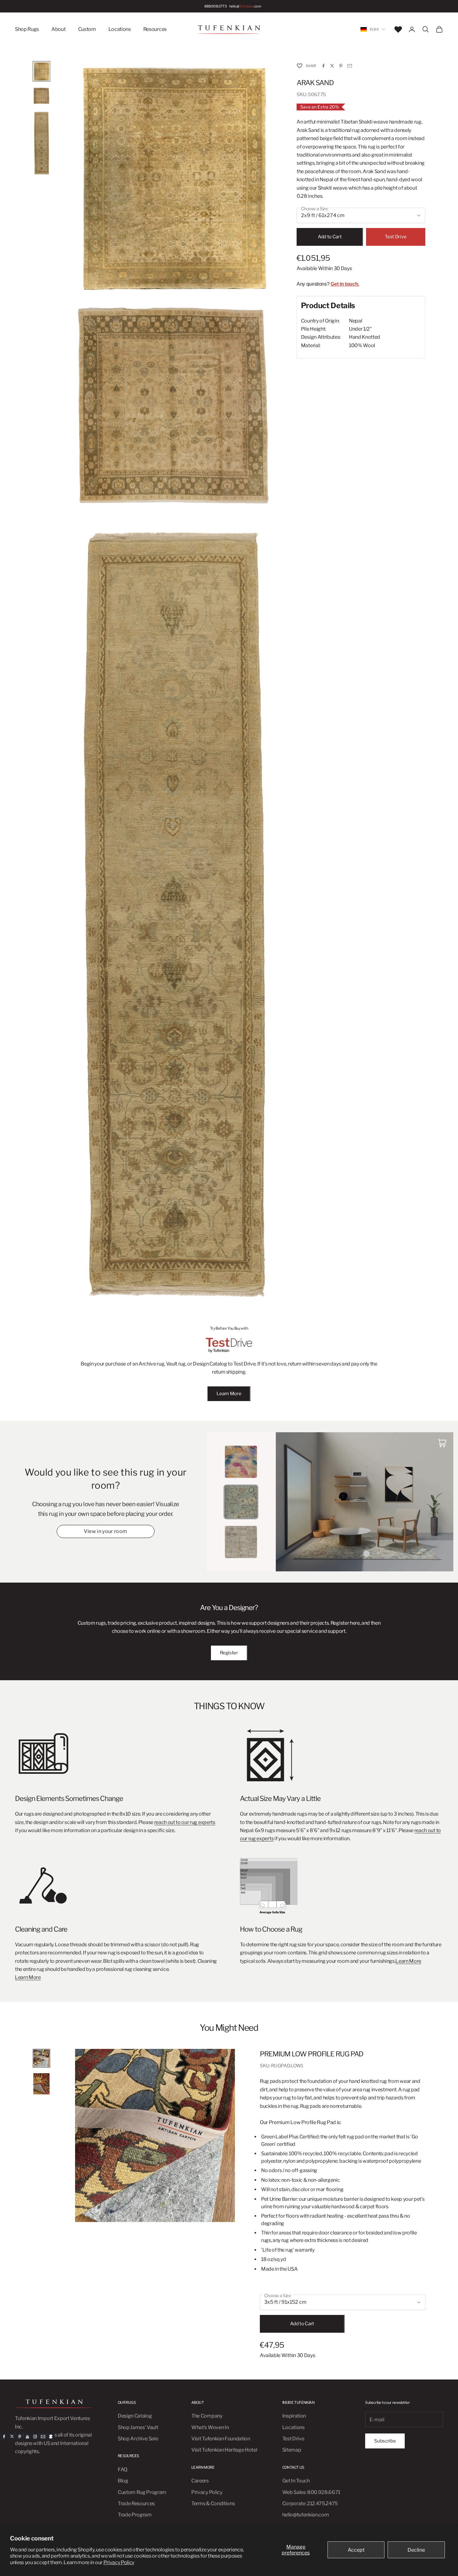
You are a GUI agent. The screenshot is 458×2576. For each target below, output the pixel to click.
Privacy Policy (119, 2562)
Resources (155, 29)
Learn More (229, 1394)
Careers (200, 2481)
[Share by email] (350, 66)
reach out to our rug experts (185, 1822)
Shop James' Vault (138, 2427)
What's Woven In (210, 2427)
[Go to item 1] (41, 71)
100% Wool (362, 345)
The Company (207, 2416)
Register (229, 1653)
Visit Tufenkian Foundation (221, 2439)
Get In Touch (296, 2481)
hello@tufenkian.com (306, 2515)
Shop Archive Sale (138, 2439)
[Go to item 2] (41, 96)
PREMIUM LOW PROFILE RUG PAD (312, 2054)
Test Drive (396, 237)
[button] (299, 66)
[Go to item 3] (41, 143)
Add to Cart (330, 237)
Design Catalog (135, 2416)
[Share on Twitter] (332, 66)
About (58, 29)
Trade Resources (136, 2503)
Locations (120, 29)
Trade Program (135, 2515)
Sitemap (292, 2450)
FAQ (123, 2469)
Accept (356, 2550)
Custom (87, 29)
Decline (416, 2550)
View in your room (105, 1531)
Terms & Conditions (213, 2503)
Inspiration (294, 2416)
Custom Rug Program (142, 2492)
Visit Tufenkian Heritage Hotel (224, 2450)
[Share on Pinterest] (341, 66)
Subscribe (385, 2441)
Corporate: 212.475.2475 (310, 2503)
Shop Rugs (27, 29)
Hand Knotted (365, 337)
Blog (123, 2481)
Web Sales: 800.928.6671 (311, 2492)
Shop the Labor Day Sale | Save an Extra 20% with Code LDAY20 (224, 6)
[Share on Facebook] (323, 66)
